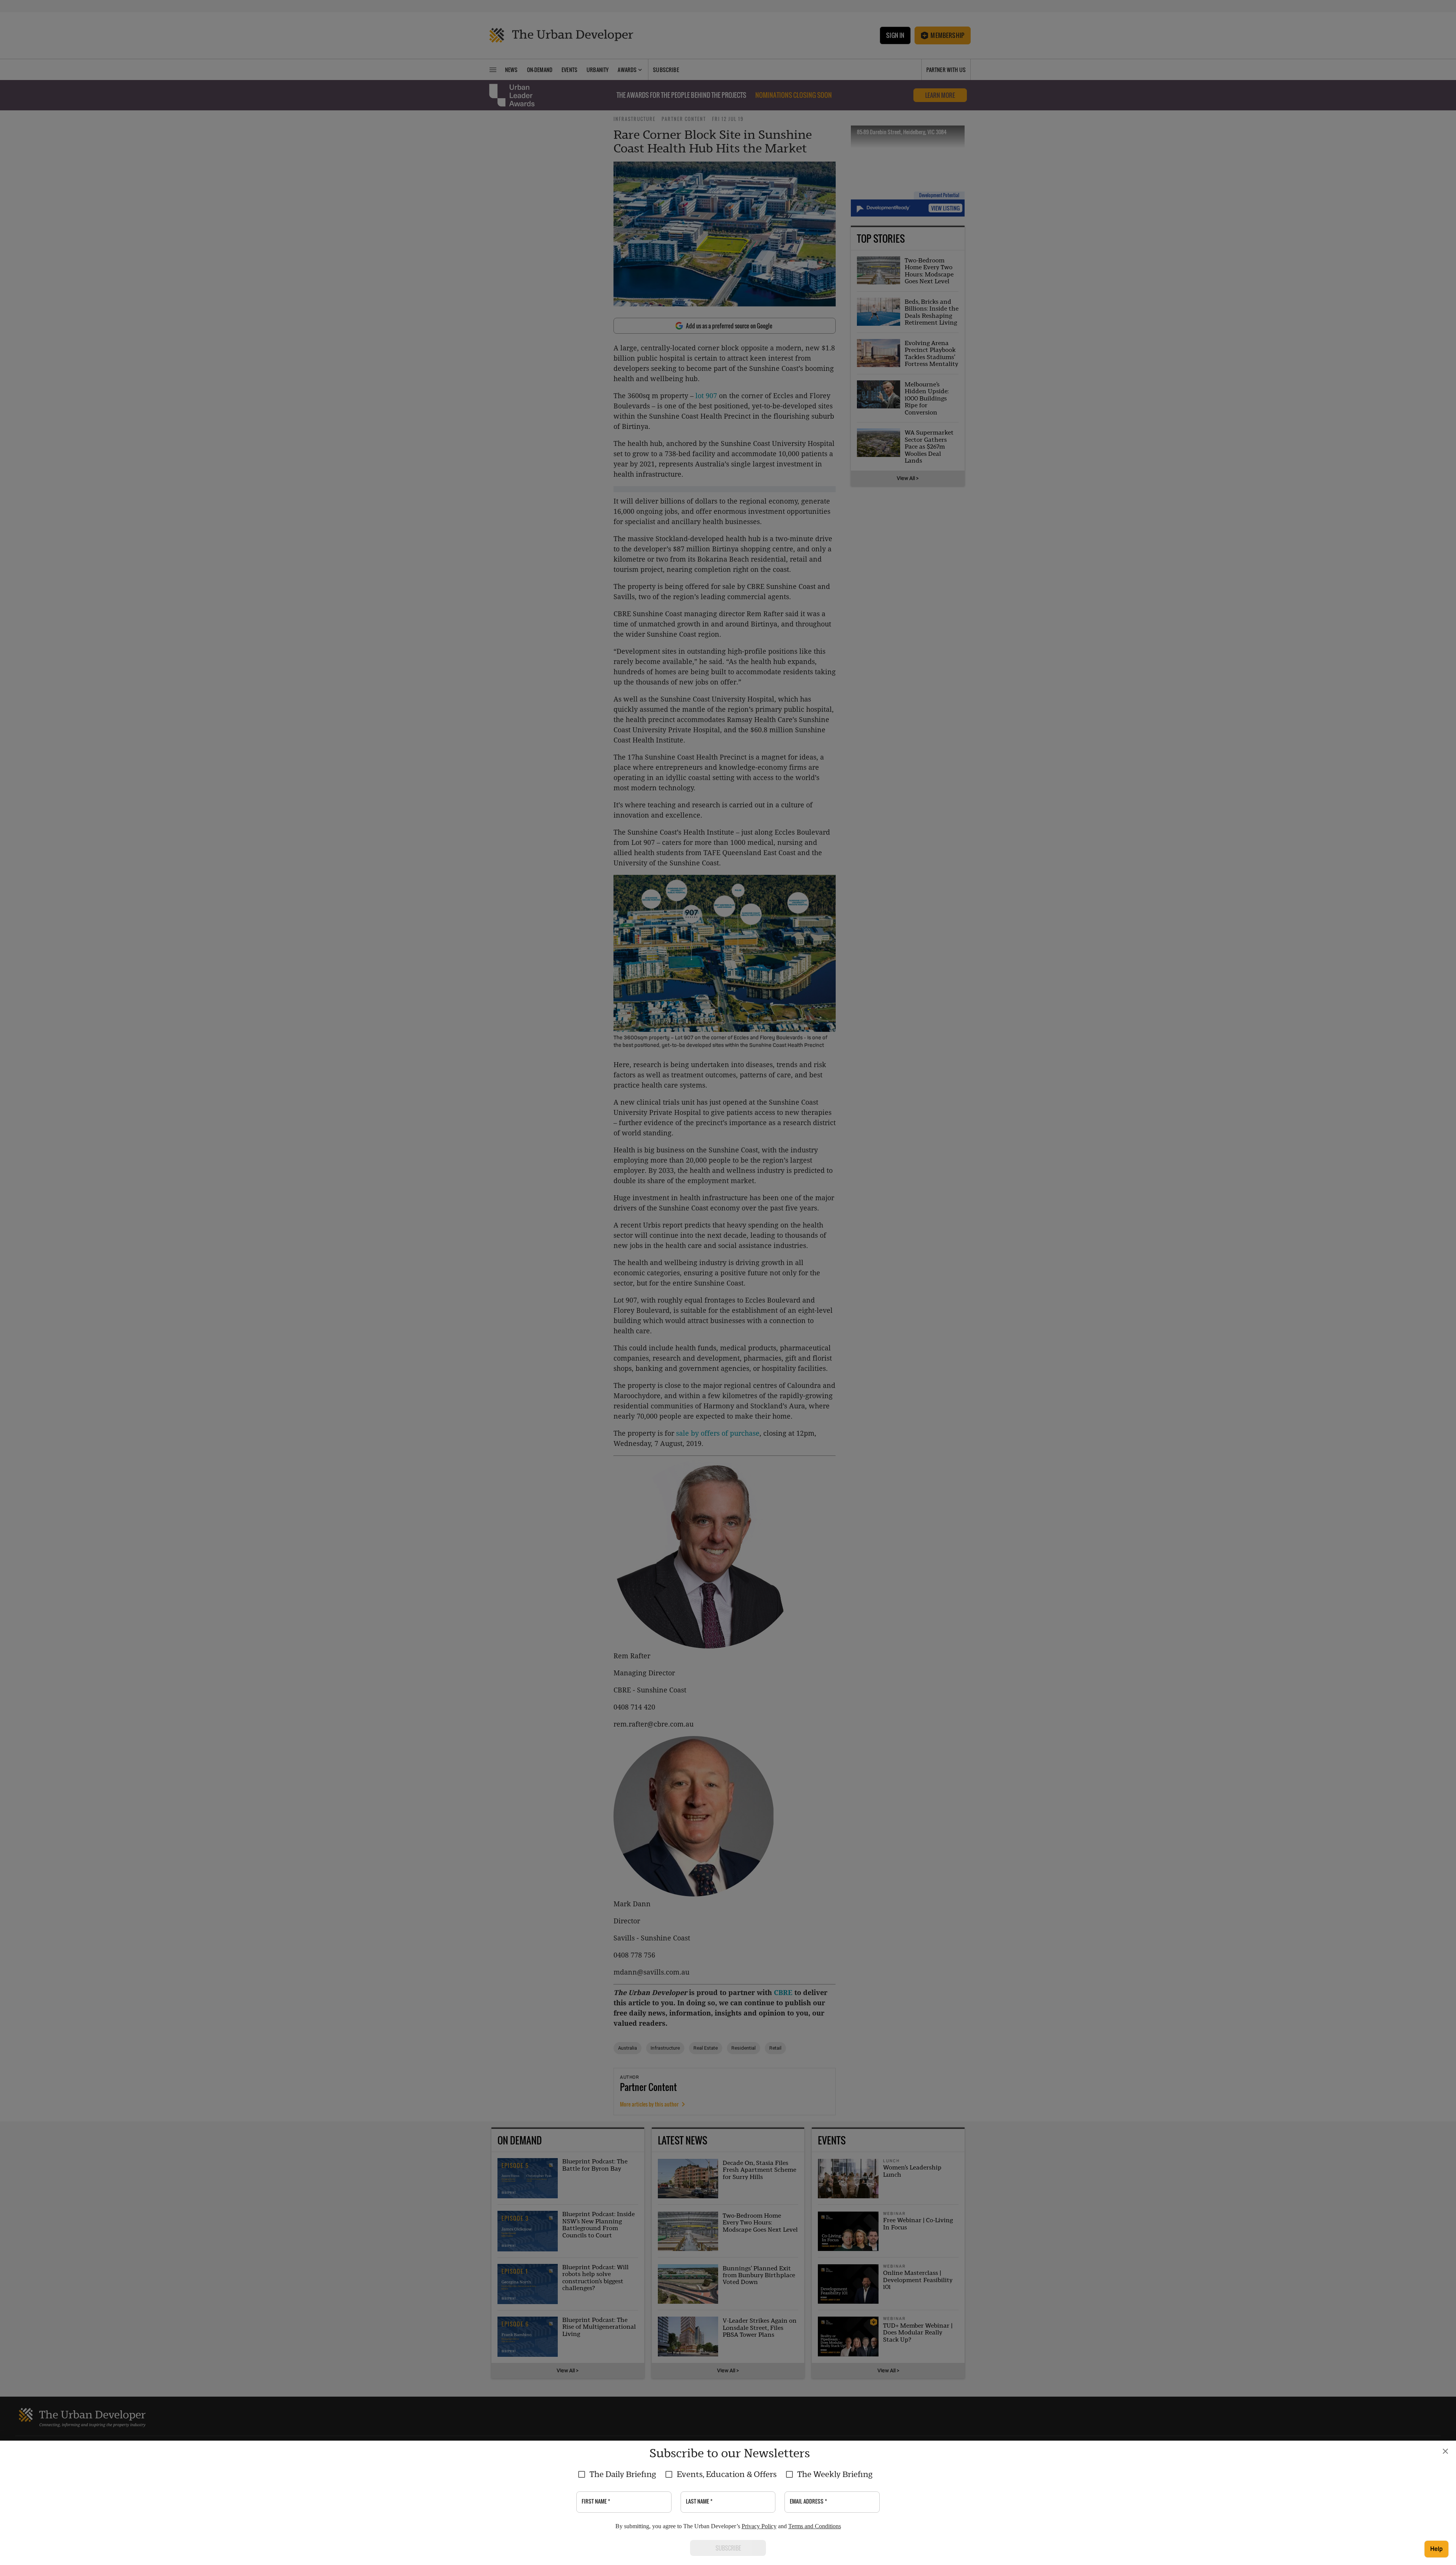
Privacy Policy (759, 2526)
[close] (1445, 2451)
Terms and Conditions (815, 2526)
